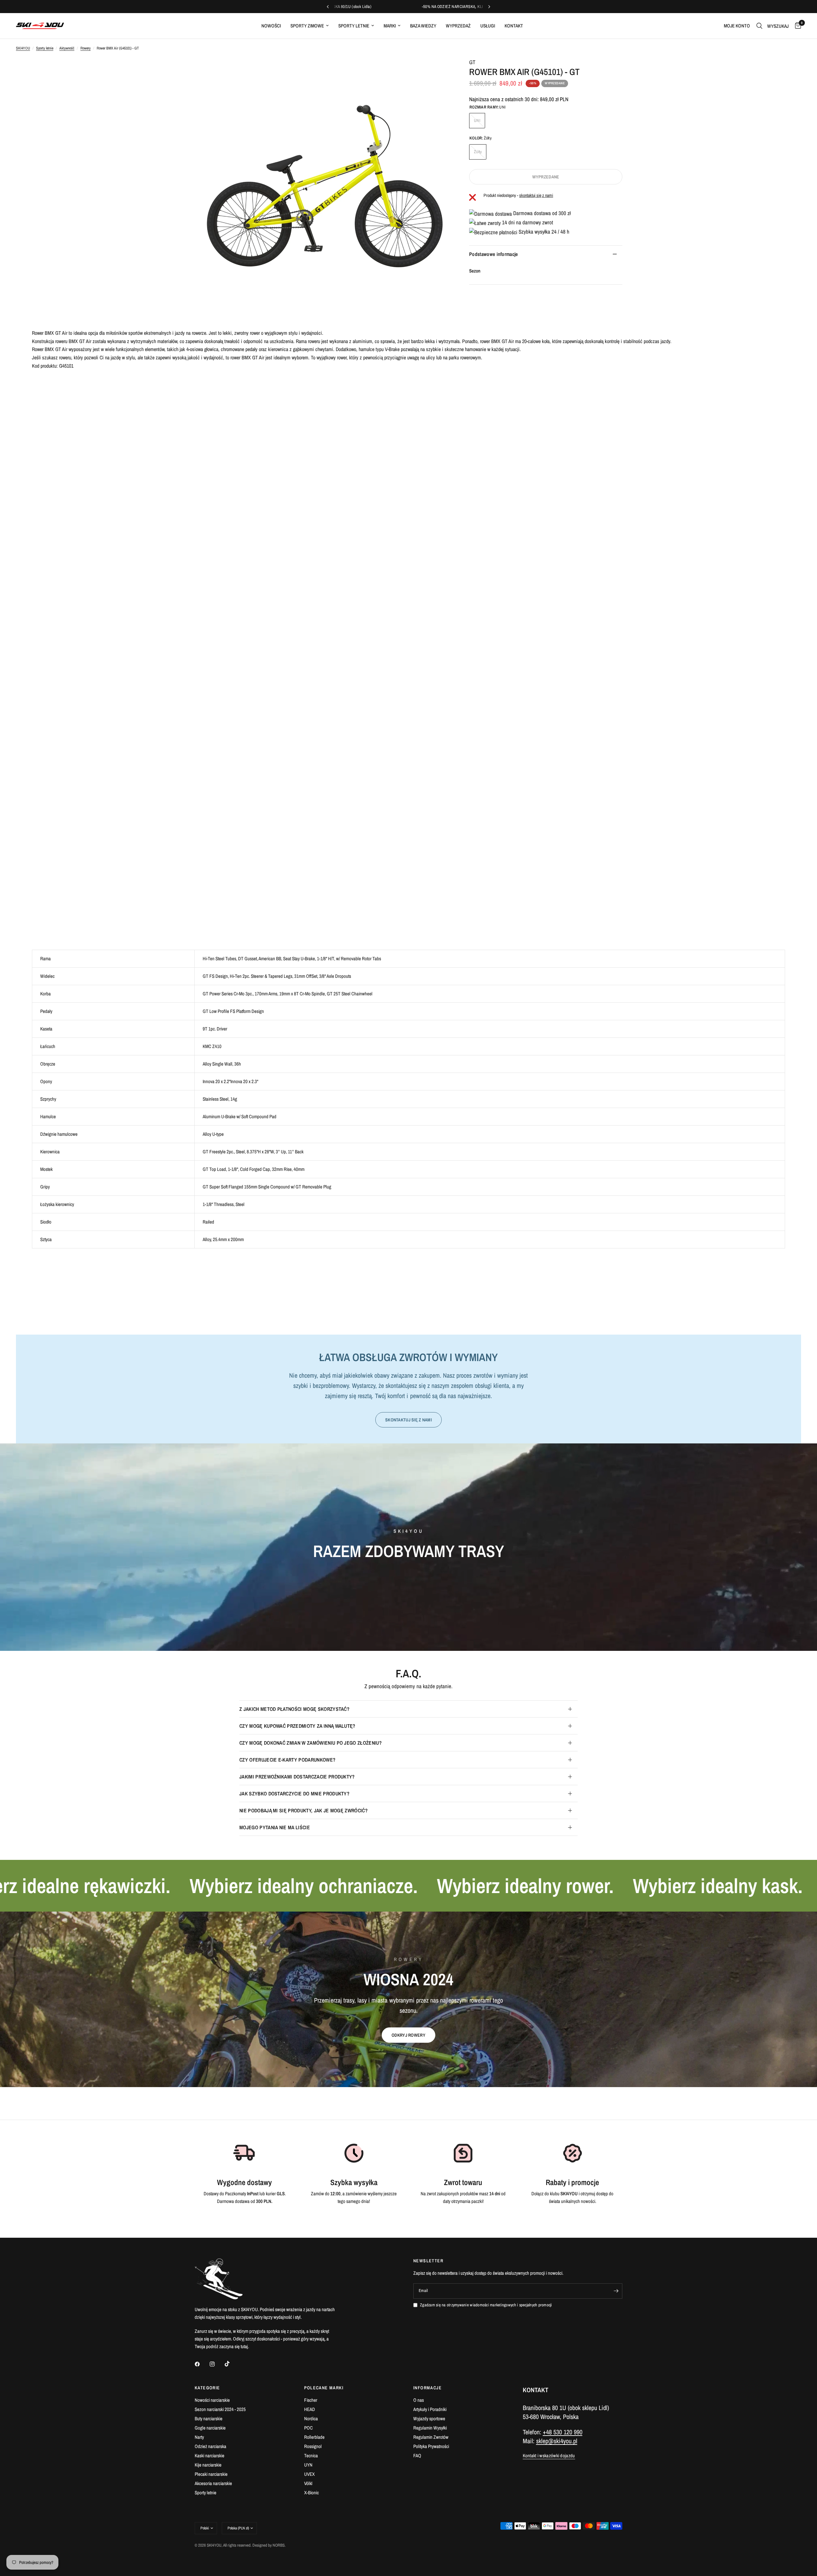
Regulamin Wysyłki (430, 2428)
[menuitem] (271, 26)
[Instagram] (217, 2364)
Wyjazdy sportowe (429, 2419)
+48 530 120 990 (563, 2432)
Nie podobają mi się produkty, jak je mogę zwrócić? (304, 1810)
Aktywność (67, 48)
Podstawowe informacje (494, 254)
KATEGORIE (207, 2388)
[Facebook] (202, 2364)
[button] (408, 2035)
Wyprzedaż (458, 26)
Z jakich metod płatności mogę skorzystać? (294, 1709)
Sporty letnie (354, 26)
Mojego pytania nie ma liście (275, 1827)
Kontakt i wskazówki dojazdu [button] (549, 2456)
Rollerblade (314, 2437)
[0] (796, 26)
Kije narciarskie (208, 2465)
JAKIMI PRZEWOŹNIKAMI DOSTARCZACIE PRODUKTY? (297, 1777)
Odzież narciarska (210, 2446)
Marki (390, 26)
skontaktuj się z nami (536, 195)
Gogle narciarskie (210, 2428)
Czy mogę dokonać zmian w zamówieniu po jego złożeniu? (311, 1743)
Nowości (271, 26)
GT (472, 62)
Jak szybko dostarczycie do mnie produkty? (294, 1793)
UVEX (309, 2474)
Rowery (86, 48)
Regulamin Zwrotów (431, 2437)
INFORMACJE (427, 2388)
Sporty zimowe (307, 26)
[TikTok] (232, 2364)
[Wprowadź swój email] (616, 2291)
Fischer (311, 2400)
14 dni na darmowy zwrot (527, 222)
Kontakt (514, 26)
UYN (308, 2465)
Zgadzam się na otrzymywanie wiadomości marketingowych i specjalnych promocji (486, 2305)
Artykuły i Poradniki (430, 2409)
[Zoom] (437, 71)
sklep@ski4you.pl (557, 2441)
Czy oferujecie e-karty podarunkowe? (287, 1760)
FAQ (417, 2456)
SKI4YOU (23, 48)
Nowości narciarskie (212, 2400)
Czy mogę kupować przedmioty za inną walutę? (297, 1726)
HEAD (310, 2409)
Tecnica (311, 2456)
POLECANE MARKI (324, 2388)
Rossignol (313, 2446)
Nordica (311, 2419)
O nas (419, 2400)
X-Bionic (311, 2493)
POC (308, 2428)
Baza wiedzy (423, 26)
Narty (199, 2437)
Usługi (488, 26)
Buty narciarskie (209, 2419)
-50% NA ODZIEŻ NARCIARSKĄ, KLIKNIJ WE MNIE (479, 7)
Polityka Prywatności (431, 2446)
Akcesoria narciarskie (213, 2483)
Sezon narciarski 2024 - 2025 (220, 2409)
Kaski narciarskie (210, 2456)
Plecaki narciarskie (211, 2474)
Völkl (308, 2483)
